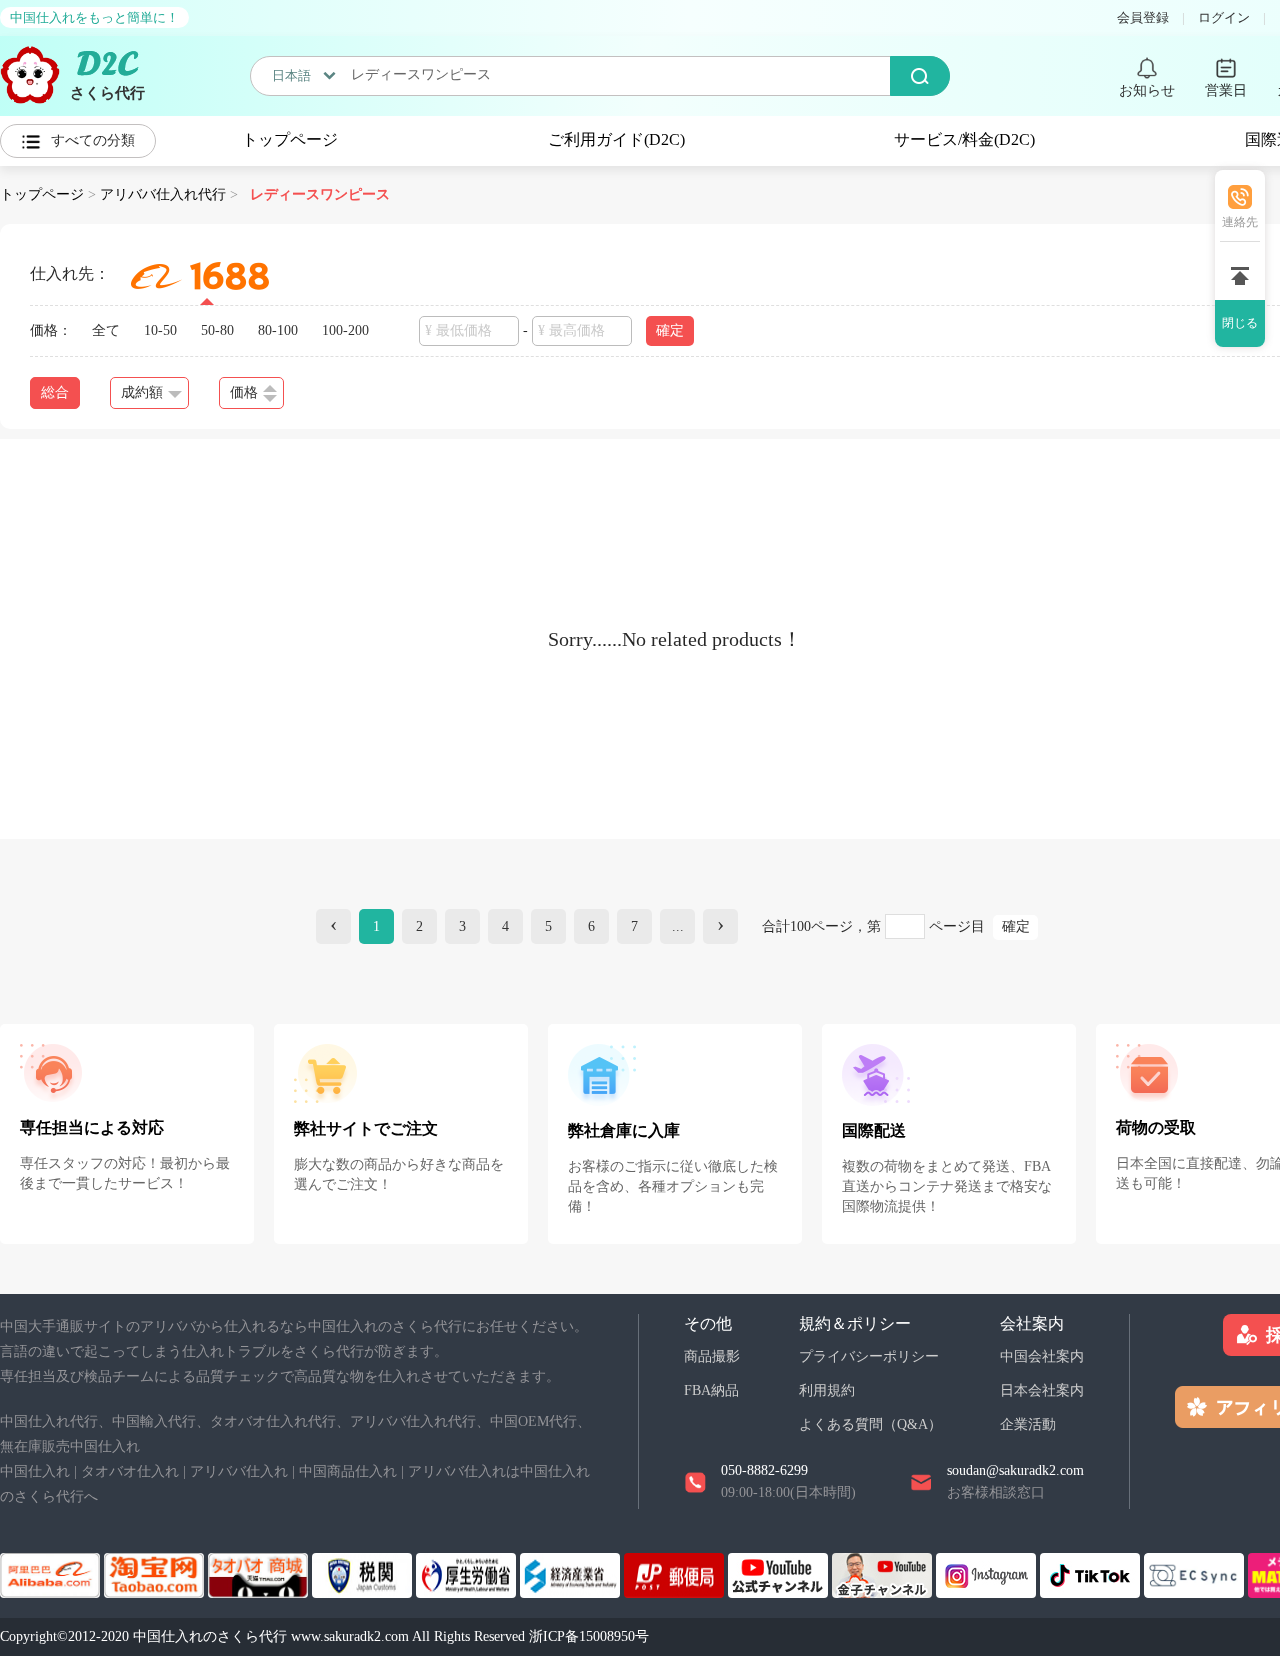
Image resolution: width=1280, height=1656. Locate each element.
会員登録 (1143, 17)
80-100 (278, 330)
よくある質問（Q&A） (870, 1424)
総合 (55, 392)
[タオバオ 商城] (260, 1573)
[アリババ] (52, 1573)
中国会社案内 (1042, 1356)
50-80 (217, 330)
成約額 (142, 392)
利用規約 (827, 1390)
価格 (244, 392)
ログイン (1224, 17)
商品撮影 (712, 1356)
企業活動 (1028, 1424)
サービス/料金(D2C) (964, 139)
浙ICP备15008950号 (589, 1636)
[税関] (364, 1573)
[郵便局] (676, 1573)
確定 (1016, 926)
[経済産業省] (572, 1573)
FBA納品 (711, 1390)
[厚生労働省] (468, 1573)
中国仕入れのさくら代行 (210, 1636)
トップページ (290, 139)
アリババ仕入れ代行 (163, 194)
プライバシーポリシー (869, 1356)
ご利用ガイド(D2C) (616, 139)
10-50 (160, 330)
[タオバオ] (156, 1573)
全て (106, 330)
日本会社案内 (1042, 1390)
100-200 (345, 330)
